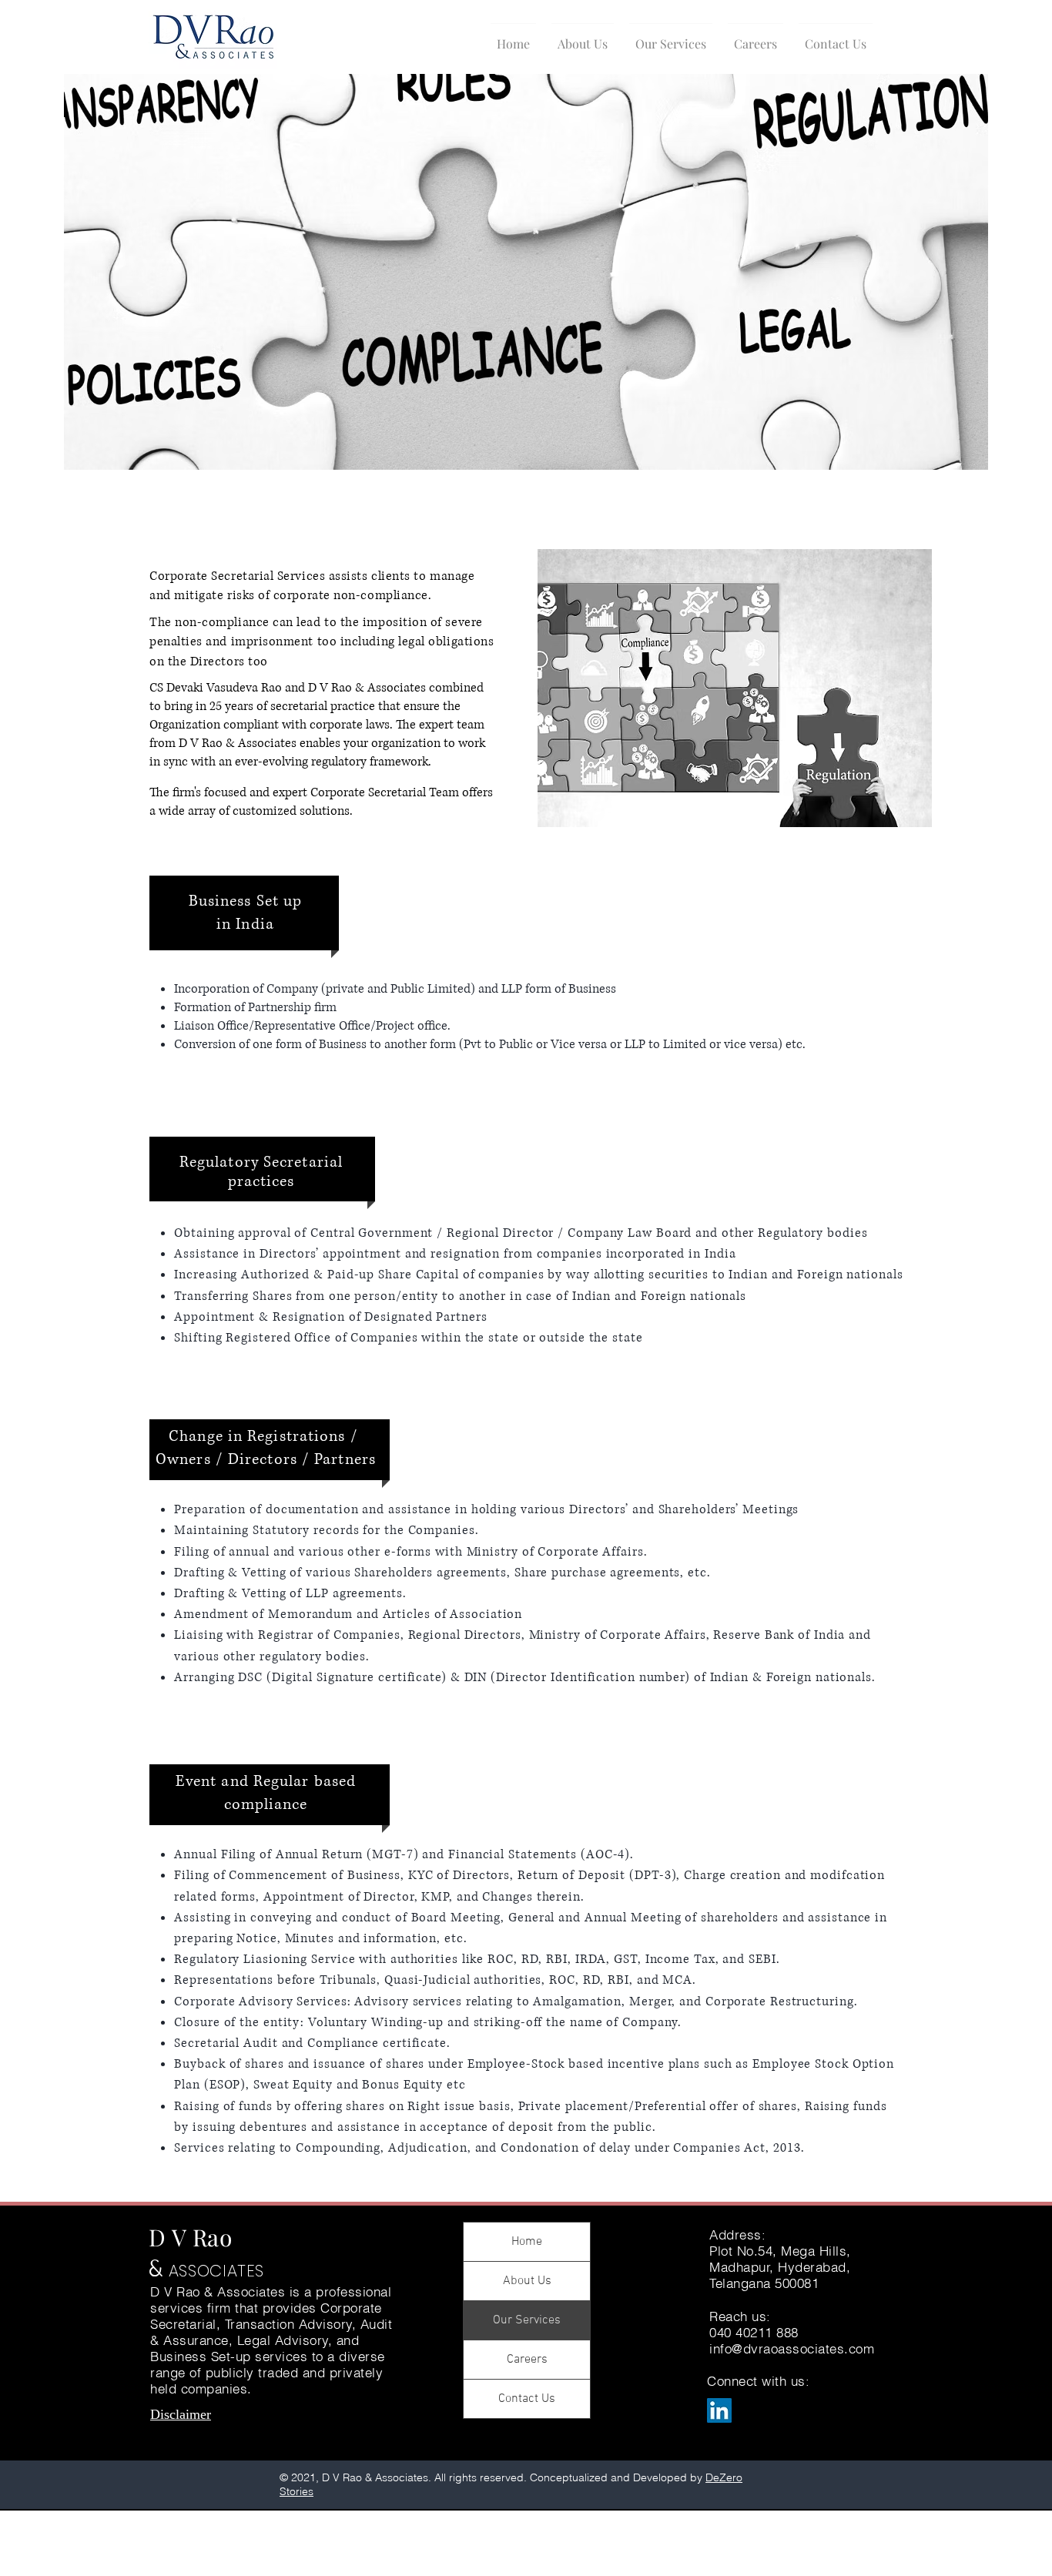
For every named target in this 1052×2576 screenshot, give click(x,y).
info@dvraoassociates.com (792, 2348)
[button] (583, 37)
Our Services (527, 2320)
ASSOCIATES (216, 2271)
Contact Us (527, 2399)
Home (527, 2242)
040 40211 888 (754, 2332)
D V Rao (191, 2237)
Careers (527, 2360)
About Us (527, 2281)
